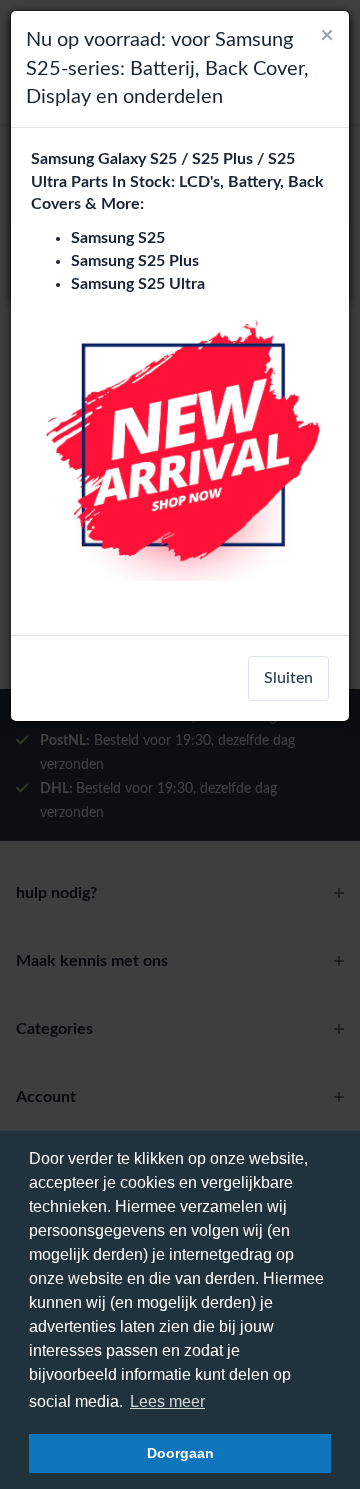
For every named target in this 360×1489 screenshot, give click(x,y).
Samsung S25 (118, 238)
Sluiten (288, 678)
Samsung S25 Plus (135, 261)
